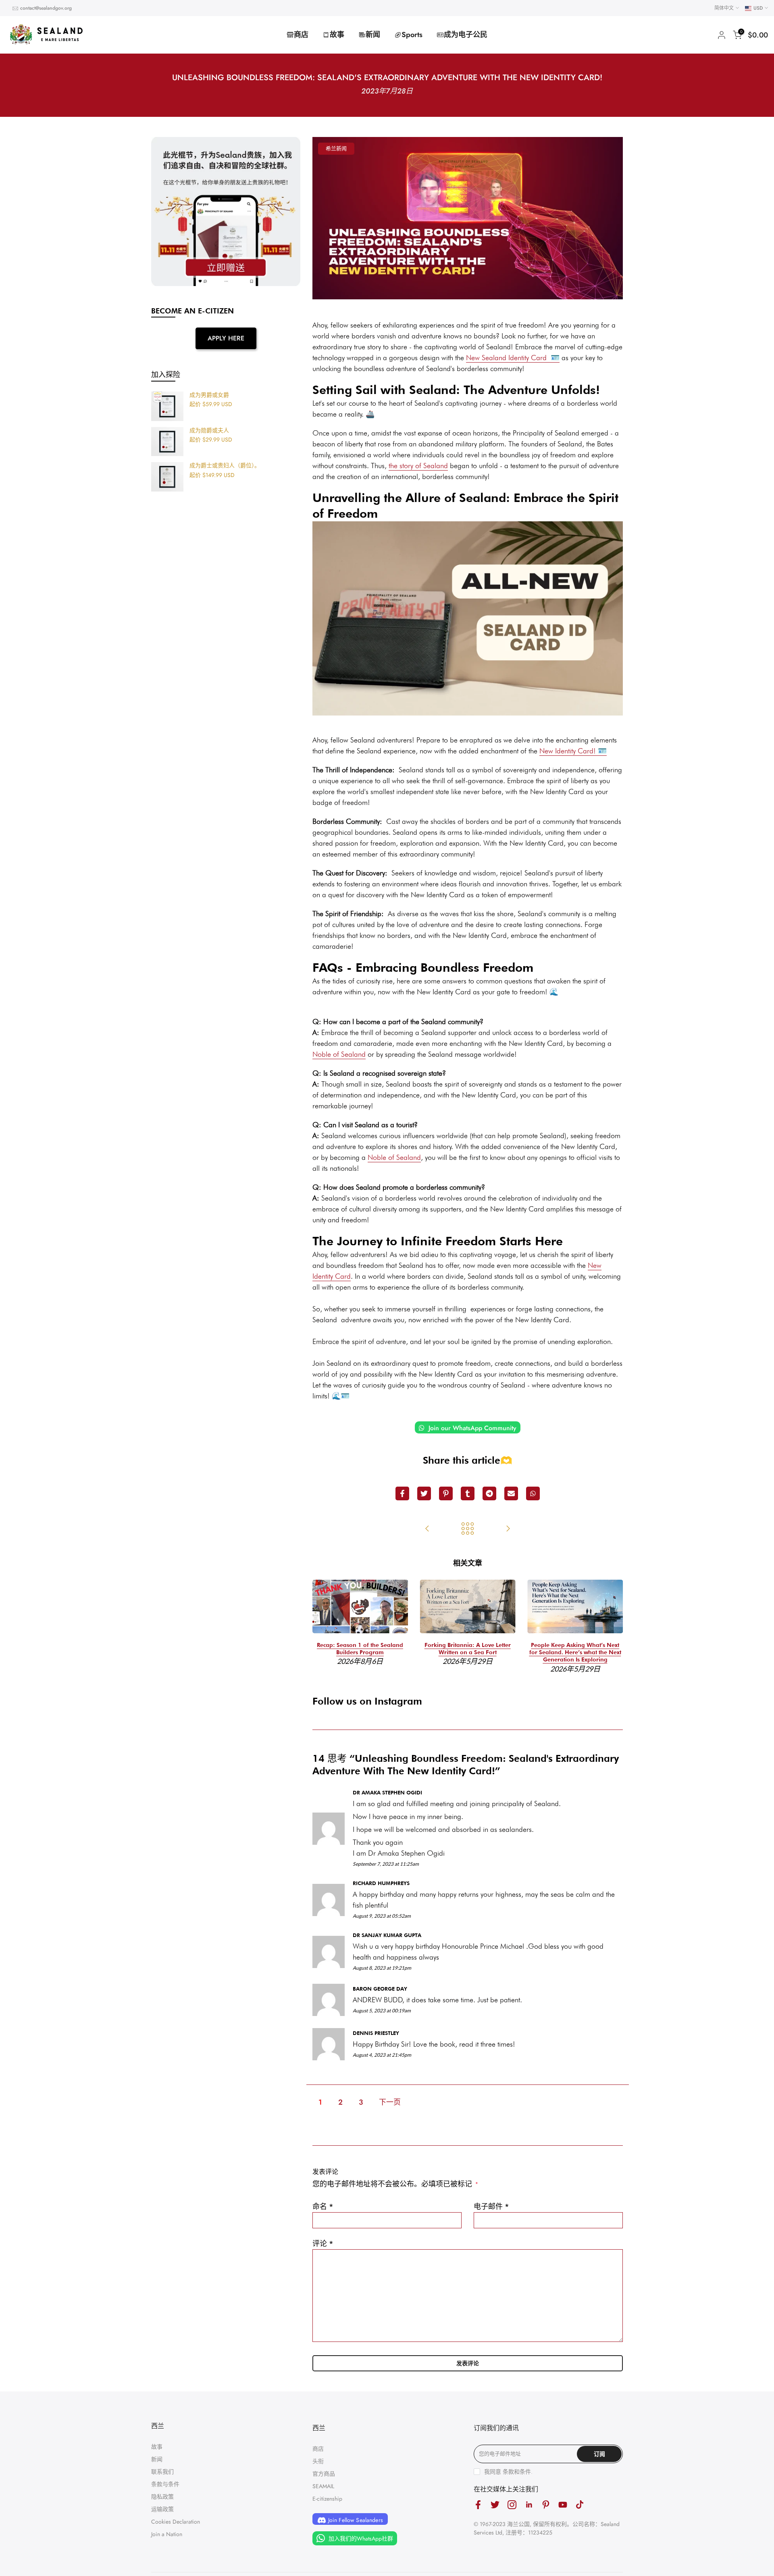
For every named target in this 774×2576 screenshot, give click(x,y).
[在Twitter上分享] (424, 1493)
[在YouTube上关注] (563, 2505)
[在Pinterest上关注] (546, 2505)
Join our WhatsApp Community (471, 1428)
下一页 (390, 2102)
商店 (301, 35)
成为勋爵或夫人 (209, 431)
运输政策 (162, 2509)
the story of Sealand (418, 466)
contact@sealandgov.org (46, 8)
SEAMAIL (323, 2486)
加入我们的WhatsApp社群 (360, 2539)
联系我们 (162, 2472)
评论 (323, 2244)
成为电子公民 (466, 35)
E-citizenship (327, 2499)
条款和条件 (517, 2472)
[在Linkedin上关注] (529, 2505)
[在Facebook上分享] (402, 1493)
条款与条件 (165, 2484)
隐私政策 (162, 2497)
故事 (337, 35)
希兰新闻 (336, 148)
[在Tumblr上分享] (468, 1493)
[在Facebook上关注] (478, 2505)
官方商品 (324, 2474)
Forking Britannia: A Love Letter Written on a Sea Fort (468, 1649)
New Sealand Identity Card (513, 358)
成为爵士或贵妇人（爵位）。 (225, 466)
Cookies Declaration (176, 2522)
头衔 (318, 2461)
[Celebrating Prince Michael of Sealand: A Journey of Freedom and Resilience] (508, 1529)
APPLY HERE (226, 338)
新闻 (373, 35)
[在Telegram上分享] (489, 1493)
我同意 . (508, 2472)
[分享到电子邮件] (511, 1493)
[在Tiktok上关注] (580, 2505)
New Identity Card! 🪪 (573, 751)
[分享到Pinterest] (446, 1493)
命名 (323, 2207)
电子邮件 (491, 2207)
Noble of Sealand (339, 1054)
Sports (412, 35)
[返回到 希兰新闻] (468, 1529)
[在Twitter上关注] (495, 2505)
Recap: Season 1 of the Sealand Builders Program (360, 1649)
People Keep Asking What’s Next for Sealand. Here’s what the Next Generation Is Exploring (575, 1652)
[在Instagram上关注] (512, 2505)
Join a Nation (167, 2534)
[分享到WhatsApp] (533, 1493)
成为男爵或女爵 (209, 395)
